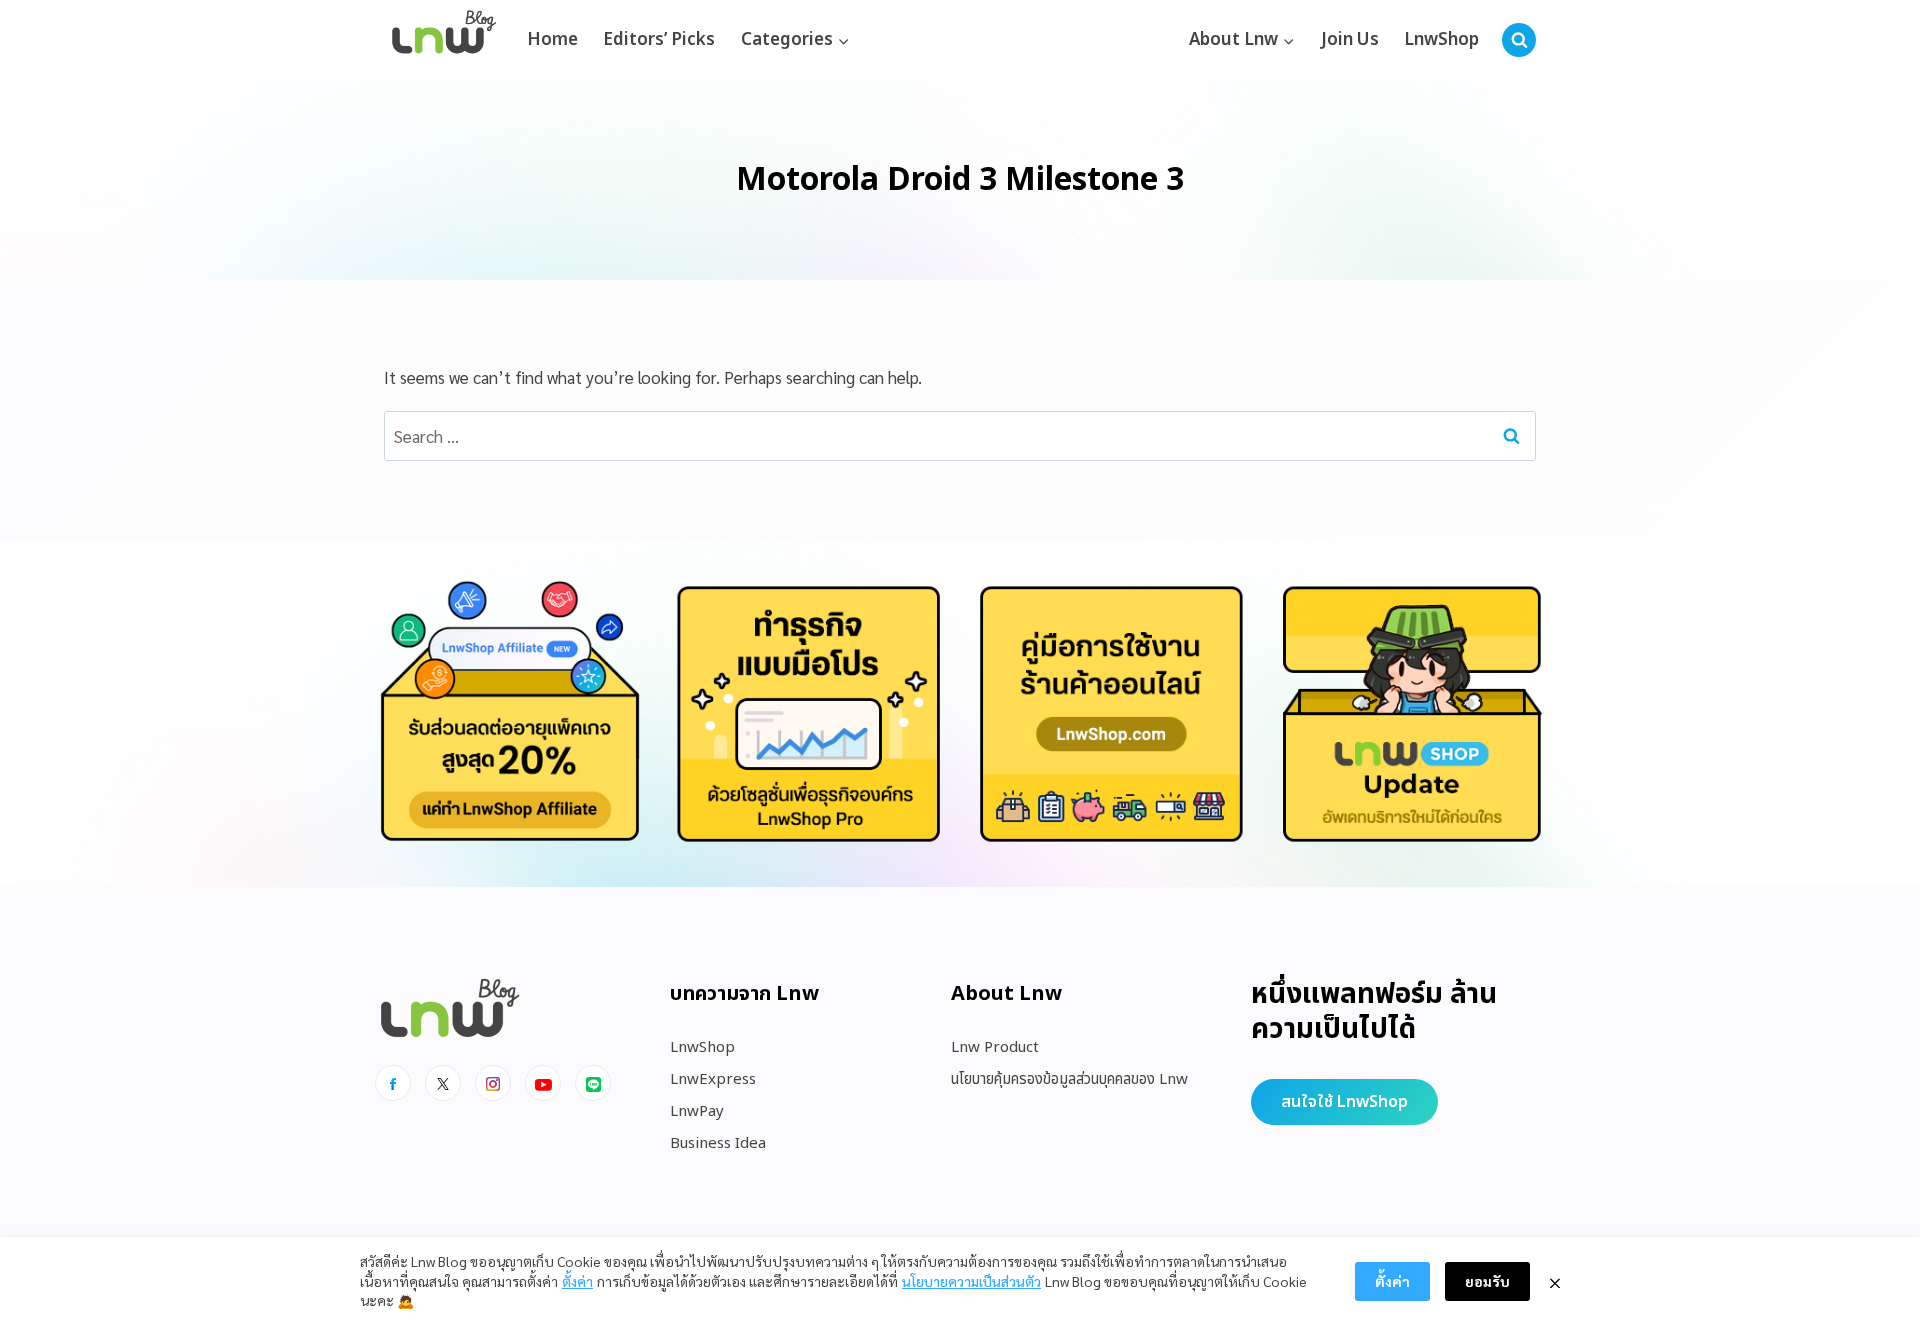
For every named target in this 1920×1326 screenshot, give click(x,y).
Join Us (1350, 40)
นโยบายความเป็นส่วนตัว (971, 1281)
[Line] (593, 1083)
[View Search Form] (1519, 40)
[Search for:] (960, 436)
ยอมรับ (1487, 1281)
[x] (443, 1083)
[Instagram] (493, 1083)
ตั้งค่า (577, 1281)
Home (552, 40)
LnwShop (1441, 40)
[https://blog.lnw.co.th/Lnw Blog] (444, 40)
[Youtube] (543, 1083)
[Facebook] (393, 1083)
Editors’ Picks (659, 40)
